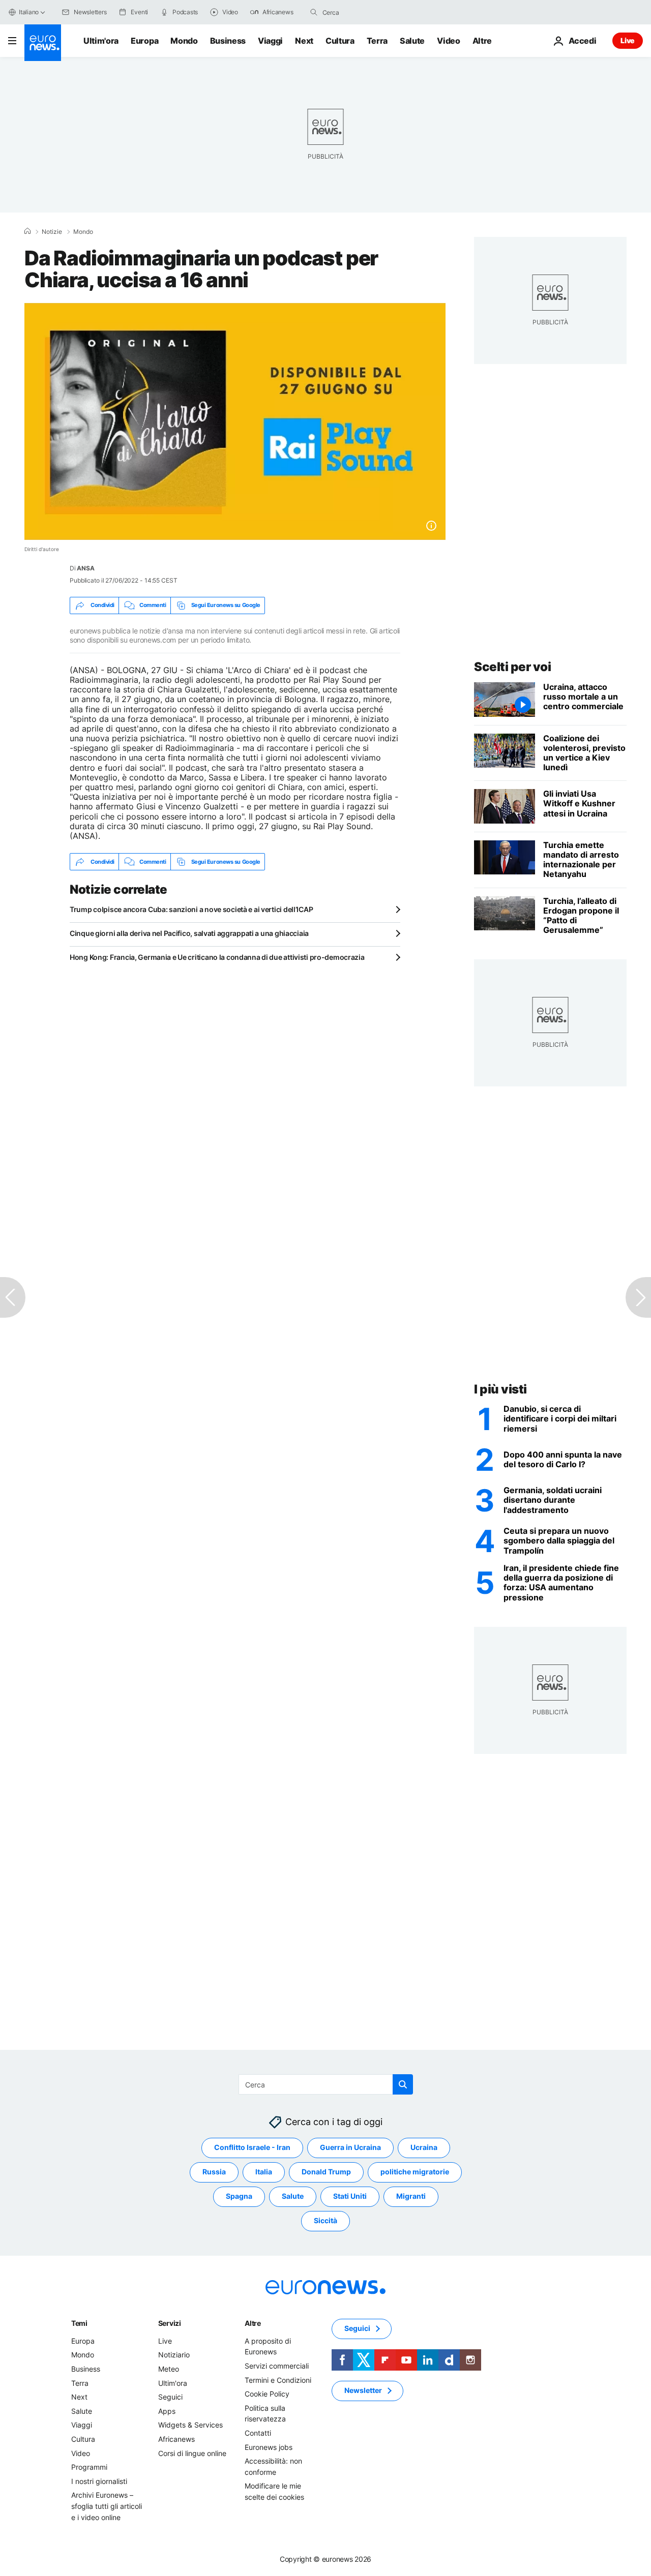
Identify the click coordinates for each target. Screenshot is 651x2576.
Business (228, 41)
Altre (253, 2323)
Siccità (325, 2220)
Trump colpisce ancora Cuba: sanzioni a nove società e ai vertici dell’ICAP (191, 909)
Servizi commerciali (277, 2366)
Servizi (170, 2323)
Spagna (239, 2196)
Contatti (258, 2433)
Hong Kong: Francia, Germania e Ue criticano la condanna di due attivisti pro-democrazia (217, 957)
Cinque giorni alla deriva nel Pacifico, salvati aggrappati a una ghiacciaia (189, 933)
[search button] (314, 12)
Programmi (89, 2467)
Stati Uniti (350, 2196)
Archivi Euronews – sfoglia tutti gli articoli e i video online (107, 2506)
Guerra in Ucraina (350, 2147)
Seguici (170, 2397)
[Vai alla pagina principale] (43, 43)
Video (448, 41)
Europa (144, 41)
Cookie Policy (267, 2394)
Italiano (29, 12)
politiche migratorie (415, 2172)
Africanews (176, 2439)
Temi (79, 2323)
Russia (214, 2172)
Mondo (184, 41)
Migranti (411, 2196)
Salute (412, 41)
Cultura (340, 41)
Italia (264, 2172)
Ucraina (424, 2147)
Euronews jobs (269, 2447)
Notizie (52, 232)
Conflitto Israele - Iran (252, 2147)
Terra (377, 41)
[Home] (27, 231)
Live (628, 40)
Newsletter (363, 2390)
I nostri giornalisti (99, 2481)
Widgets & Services (190, 2425)
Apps (167, 2411)
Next (304, 41)
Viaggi (270, 41)
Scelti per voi (512, 667)
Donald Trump (326, 2172)
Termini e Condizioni (278, 2380)
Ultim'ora (101, 41)
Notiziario (174, 2355)
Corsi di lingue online (192, 2453)
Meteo (169, 2369)
